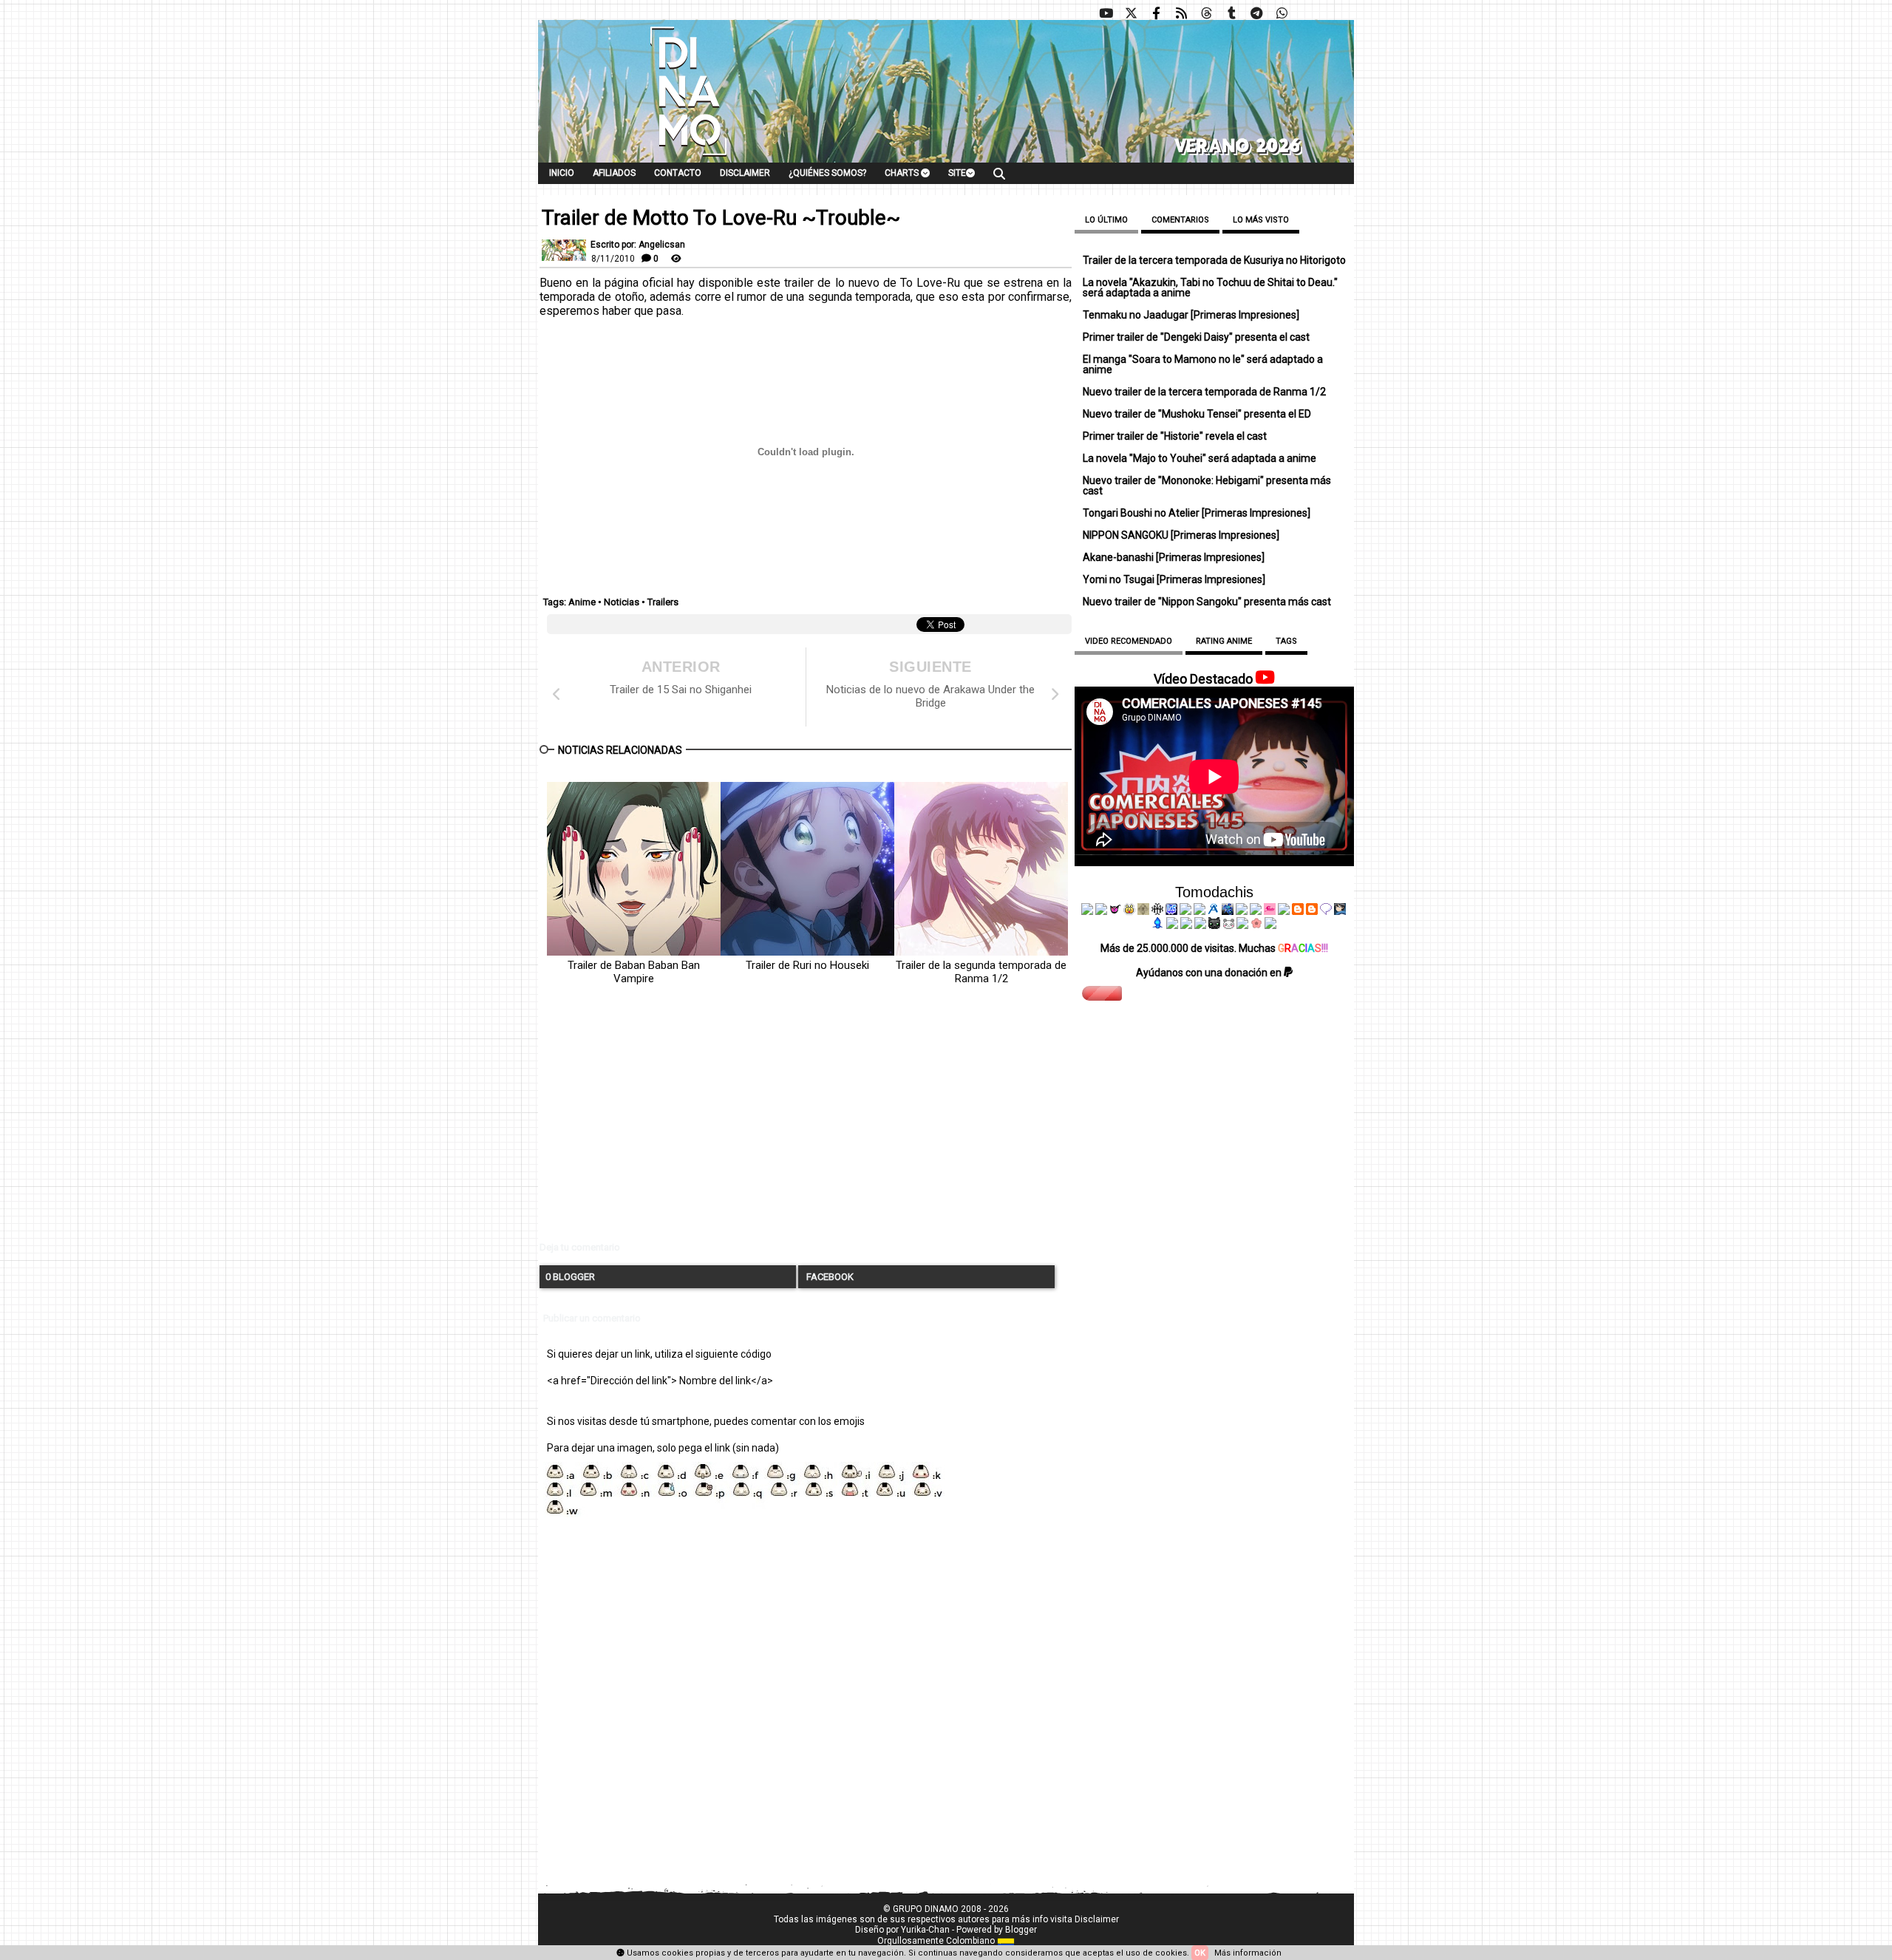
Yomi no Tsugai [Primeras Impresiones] (1174, 579)
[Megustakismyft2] (1158, 925)
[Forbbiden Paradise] (1185, 911)
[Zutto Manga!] (1242, 911)
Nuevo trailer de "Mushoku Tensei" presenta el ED (1197, 414)
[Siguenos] (1206, 13)
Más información (1248, 1953)
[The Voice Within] (1228, 925)
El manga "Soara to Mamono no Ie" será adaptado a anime (1203, 364)
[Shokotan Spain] (1270, 911)
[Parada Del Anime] (1228, 911)
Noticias (622, 602)
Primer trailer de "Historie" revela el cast (1175, 436)
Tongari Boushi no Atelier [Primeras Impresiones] (1197, 513)
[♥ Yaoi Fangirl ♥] (1129, 911)
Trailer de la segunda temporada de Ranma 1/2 (981, 972)
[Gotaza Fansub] (1172, 925)
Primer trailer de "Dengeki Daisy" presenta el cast (1196, 337)
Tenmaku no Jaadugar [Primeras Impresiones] (1191, 315)
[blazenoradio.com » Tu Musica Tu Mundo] (1312, 911)
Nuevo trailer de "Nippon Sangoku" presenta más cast (1207, 602)
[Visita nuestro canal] (1106, 13)
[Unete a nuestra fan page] (1156, 13)
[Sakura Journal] (1256, 925)
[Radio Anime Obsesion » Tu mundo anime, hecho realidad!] (1214, 911)
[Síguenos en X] (1131, 13)
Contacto (678, 173)
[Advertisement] (806, 1126)
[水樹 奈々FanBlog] (1157, 911)
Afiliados (614, 173)
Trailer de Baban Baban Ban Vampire (634, 972)
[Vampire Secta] (1143, 911)
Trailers (663, 602)
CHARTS (903, 173)
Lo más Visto (1261, 220)
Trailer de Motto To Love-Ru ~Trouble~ (721, 218)
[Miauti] (1115, 911)
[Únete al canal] (1256, 13)
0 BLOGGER (570, 1277)
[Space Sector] (1186, 925)
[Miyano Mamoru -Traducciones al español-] (1298, 911)
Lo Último (1106, 220)
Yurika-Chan (925, 1930)
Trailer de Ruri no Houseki (807, 965)
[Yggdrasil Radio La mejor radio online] (1101, 911)
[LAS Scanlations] (1171, 911)
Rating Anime (1224, 641)
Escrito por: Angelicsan (638, 245)
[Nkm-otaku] (1214, 925)
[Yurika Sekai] (1284, 911)
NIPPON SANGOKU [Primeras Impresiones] (1181, 535)
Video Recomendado (1129, 641)
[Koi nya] (1199, 911)
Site (957, 173)
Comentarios (1180, 220)
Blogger (1021, 1930)
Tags (1286, 641)
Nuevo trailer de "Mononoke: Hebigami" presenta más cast (1207, 486)
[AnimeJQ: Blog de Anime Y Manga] (1270, 925)
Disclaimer (745, 173)
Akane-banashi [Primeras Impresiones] (1174, 557)
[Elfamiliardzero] (1340, 911)
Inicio (562, 173)
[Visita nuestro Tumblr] (1231, 13)
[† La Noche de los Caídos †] (1087, 911)
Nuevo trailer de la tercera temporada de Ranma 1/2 (1204, 392)
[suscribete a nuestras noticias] (1181, 13)
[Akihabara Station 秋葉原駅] (1326, 911)
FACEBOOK (829, 1277)
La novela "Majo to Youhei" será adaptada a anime (1199, 458)
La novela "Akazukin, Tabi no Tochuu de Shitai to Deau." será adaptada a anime (1210, 287)
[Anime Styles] (1256, 911)
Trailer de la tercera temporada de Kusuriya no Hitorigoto (1214, 260)
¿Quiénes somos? (827, 173)
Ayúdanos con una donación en (1210, 973)
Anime (582, 602)
